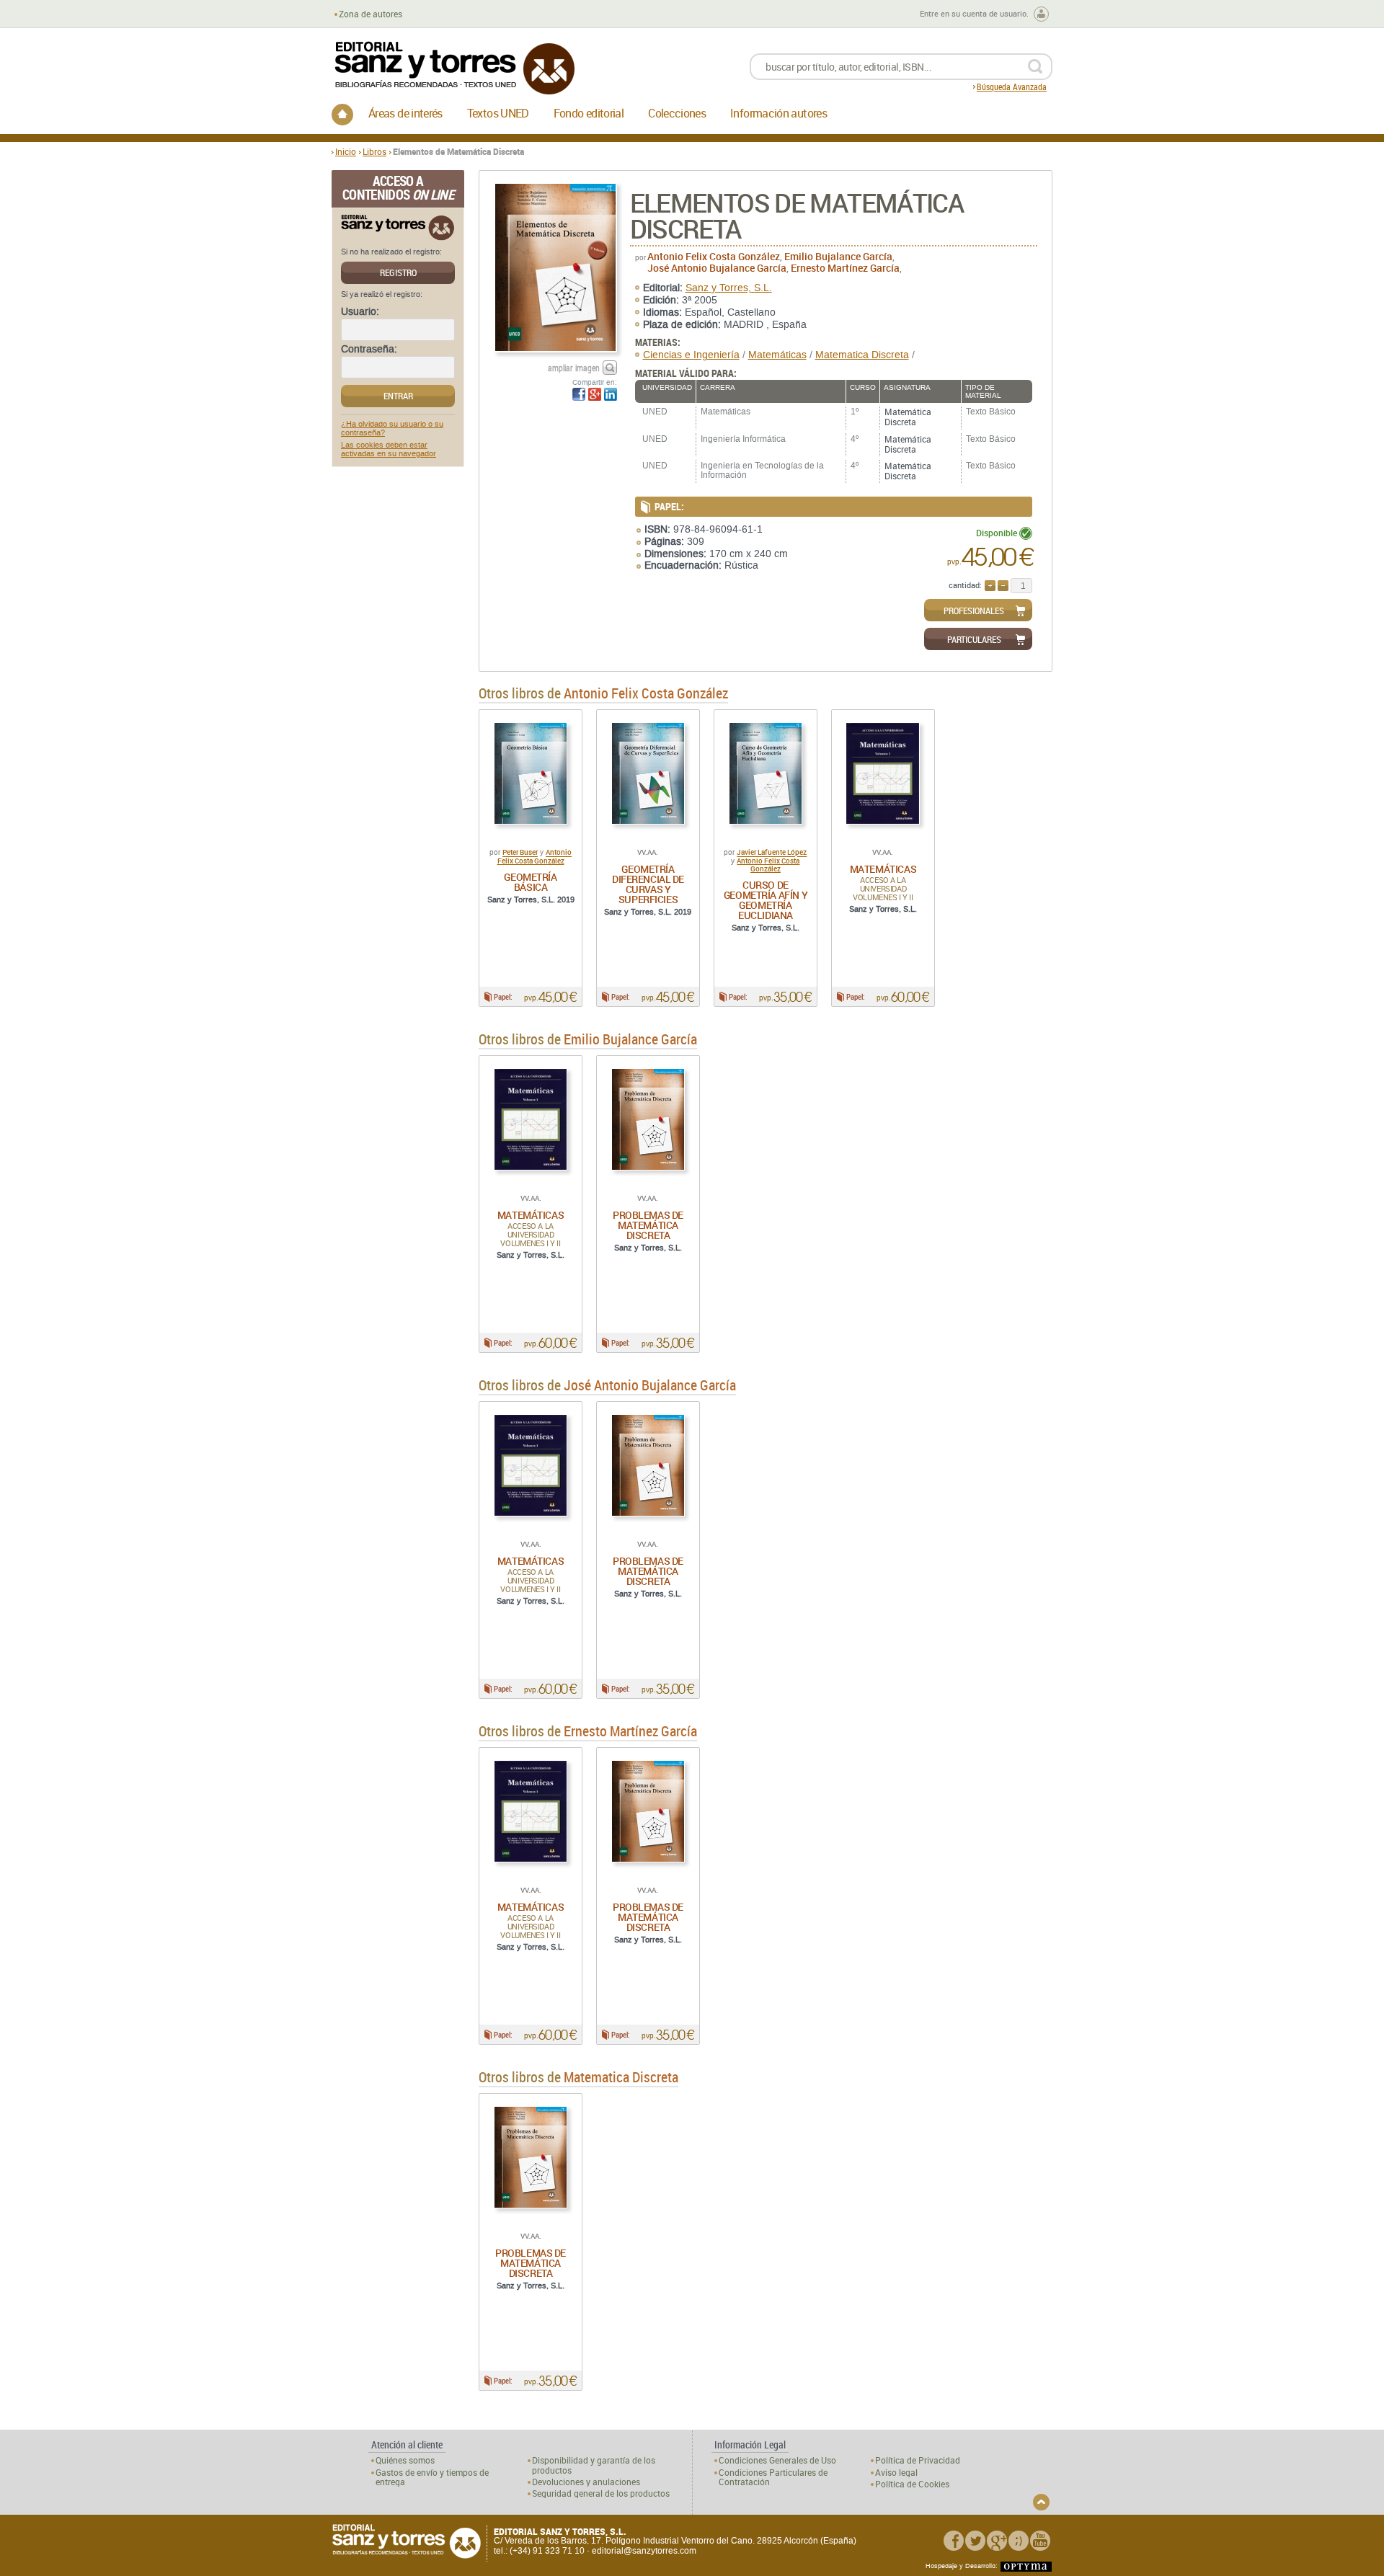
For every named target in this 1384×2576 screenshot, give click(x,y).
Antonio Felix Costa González (714, 256)
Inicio (346, 151)
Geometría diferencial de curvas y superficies (648, 884)
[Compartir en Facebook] (579, 394)
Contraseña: (369, 350)
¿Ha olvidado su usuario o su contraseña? (392, 429)
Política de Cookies (912, 2484)
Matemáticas (777, 355)
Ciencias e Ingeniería (691, 355)
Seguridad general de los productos (601, 2493)
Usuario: (360, 312)
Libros (374, 151)
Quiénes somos (405, 2460)
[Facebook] (954, 2541)
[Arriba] (1041, 2502)
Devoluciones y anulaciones (586, 2482)
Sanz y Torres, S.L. (729, 288)
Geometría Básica (530, 882)
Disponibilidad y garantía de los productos (594, 2465)
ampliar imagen (574, 368)
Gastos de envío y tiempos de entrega (432, 2477)
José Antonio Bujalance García (717, 268)
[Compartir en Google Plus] (595, 394)
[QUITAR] (1003, 586)
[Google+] (997, 2541)
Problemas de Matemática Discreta (648, 1225)
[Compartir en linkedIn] (611, 394)
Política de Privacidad (918, 2460)
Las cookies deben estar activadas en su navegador (389, 450)
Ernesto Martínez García (845, 268)
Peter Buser (520, 853)
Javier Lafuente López (772, 853)
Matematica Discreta (862, 355)
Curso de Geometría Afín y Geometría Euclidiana (766, 900)
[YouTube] (1040, 2541)
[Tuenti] (1019, 2541)
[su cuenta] (1041, 14)
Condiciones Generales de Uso (777, 2460)
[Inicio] (342, 115)
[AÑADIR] (990, 586)
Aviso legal (896, 2473)
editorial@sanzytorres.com (644, 2551)
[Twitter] (975, 2541)
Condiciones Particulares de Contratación (773, 2477)
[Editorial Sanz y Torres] (454, 68)
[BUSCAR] (1035, 67)
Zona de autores (371, 14)
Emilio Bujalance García (838, 256)
